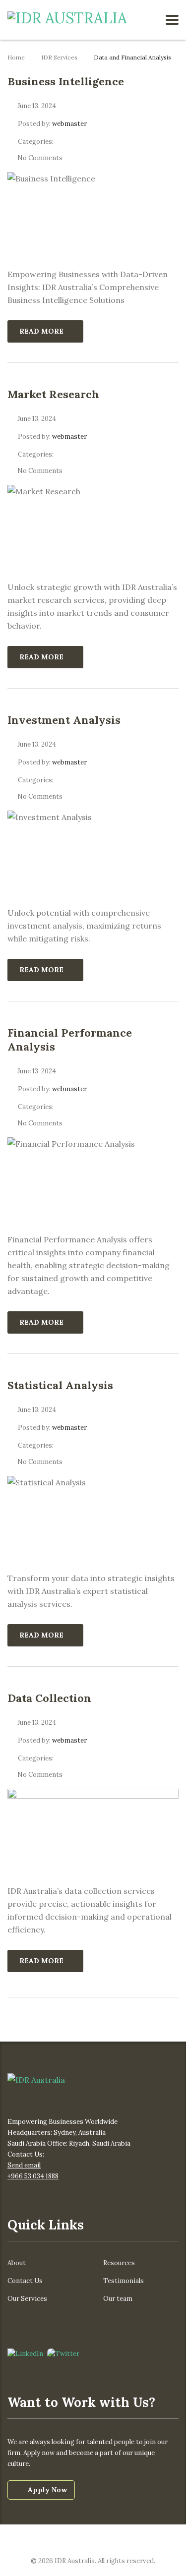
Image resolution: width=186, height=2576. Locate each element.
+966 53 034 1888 (33, 2176)
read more (41, 331)
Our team (118, 2299)
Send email (24, 2165)
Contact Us (25, 2281)
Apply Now (47, 2490)
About (17, 2263)
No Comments (40, 158)
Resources (119, 2263)
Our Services (27, 2299)
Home (16, 57)
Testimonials (124, 2281)
